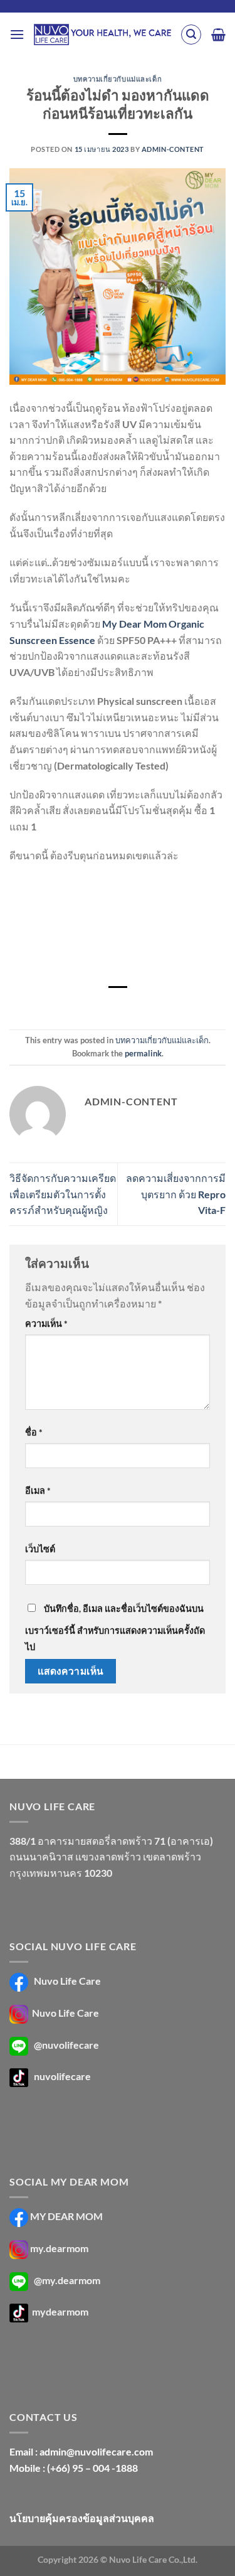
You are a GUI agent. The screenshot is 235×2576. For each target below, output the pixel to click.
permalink (143, 1053)
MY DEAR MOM (66, 2216)
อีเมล (38, 1490)
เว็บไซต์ (40, 1549)
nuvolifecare (62, 2076)
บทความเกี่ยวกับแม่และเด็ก (118, 79)
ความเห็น (46, 1323)
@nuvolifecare (66, 2045)
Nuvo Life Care (66, 1981)
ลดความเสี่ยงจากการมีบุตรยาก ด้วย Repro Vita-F (176, 1194)
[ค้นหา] (191, 35)
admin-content (173, 149)
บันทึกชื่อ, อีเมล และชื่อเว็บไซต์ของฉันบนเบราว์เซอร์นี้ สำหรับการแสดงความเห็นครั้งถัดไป (115, 1628)
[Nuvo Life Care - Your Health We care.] (102, 35)
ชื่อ (34, 1432)
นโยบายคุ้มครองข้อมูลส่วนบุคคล (82, 2518)
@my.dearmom (67, 2280)
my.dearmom (59, 2248)
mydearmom (59, 2312)
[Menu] (17, 34)
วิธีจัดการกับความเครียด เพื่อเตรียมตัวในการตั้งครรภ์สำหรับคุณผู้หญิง (63, 1194)
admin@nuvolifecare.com (96, 2451)
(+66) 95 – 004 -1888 (92, 2468)
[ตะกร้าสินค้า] (218, 35)
